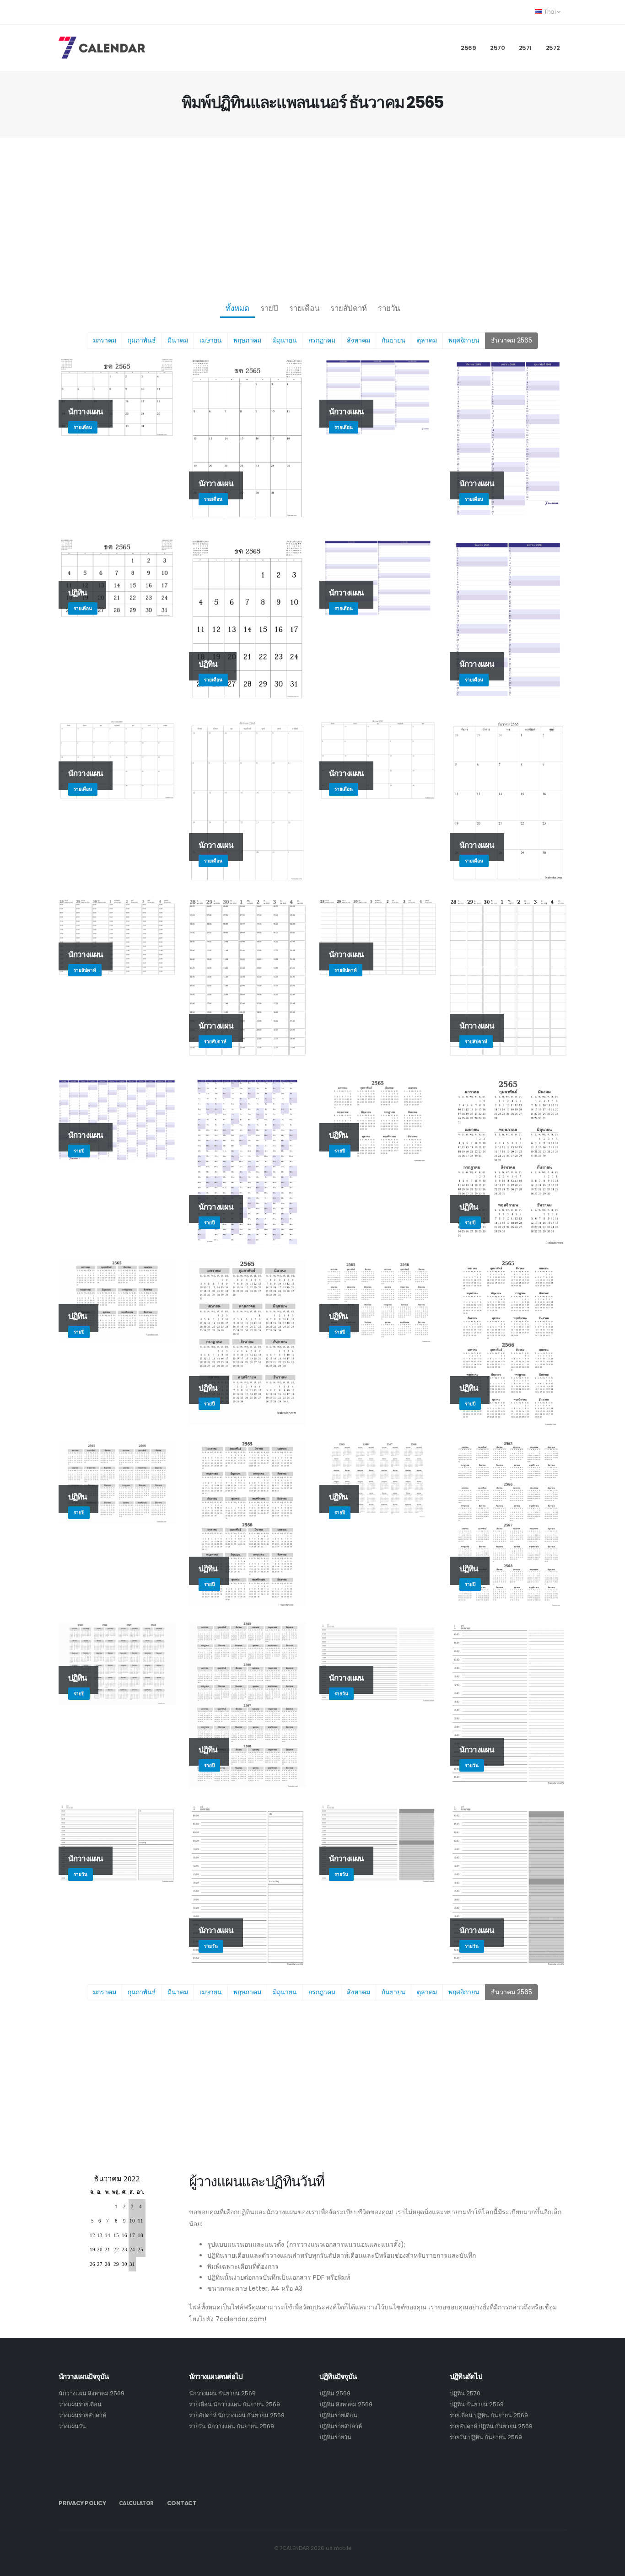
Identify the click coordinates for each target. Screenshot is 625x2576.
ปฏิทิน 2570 (465, 2393)
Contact (182, 2503)
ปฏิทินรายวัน (335, 2437)
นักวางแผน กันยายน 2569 (222, 2393)
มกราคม (105, 340)
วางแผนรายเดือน (80, 2404)
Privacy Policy (82, 2503)
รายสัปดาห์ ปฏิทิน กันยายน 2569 (491, 2426)
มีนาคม (178, 340)
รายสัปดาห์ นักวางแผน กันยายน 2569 (237, 2415)
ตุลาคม (427, 340)
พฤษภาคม (247, 340)
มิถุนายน (285, 340)
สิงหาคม (358, 340)
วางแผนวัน (72, 2426)
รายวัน (389, 308)
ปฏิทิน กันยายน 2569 (477, 2404)
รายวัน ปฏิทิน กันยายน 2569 (486, 2437)
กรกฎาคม (322, 340)
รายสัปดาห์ (349, 308)
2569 (468, 48)
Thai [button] (550, 12)
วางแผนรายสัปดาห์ (82, 2415)
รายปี (269, 308)
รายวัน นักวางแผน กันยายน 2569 (232, 2426)
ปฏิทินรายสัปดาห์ (341, 2426)
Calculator (136, 2503)
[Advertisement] (312, 218)
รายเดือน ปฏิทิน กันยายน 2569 (489, 2415)
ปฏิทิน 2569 (335, 2393)
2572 (553, 48)
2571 (525, 48)
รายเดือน (304, 308)
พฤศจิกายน (464, 340)
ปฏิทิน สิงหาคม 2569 (346, 2404)
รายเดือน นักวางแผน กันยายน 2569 (234, 2404)
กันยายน (393, 340)
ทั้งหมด (237, 308)
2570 (497, 48)
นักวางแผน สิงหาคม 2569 (92, 2393)
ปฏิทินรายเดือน (338, 2415)
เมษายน (211, 340)
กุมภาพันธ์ (142, 340)
